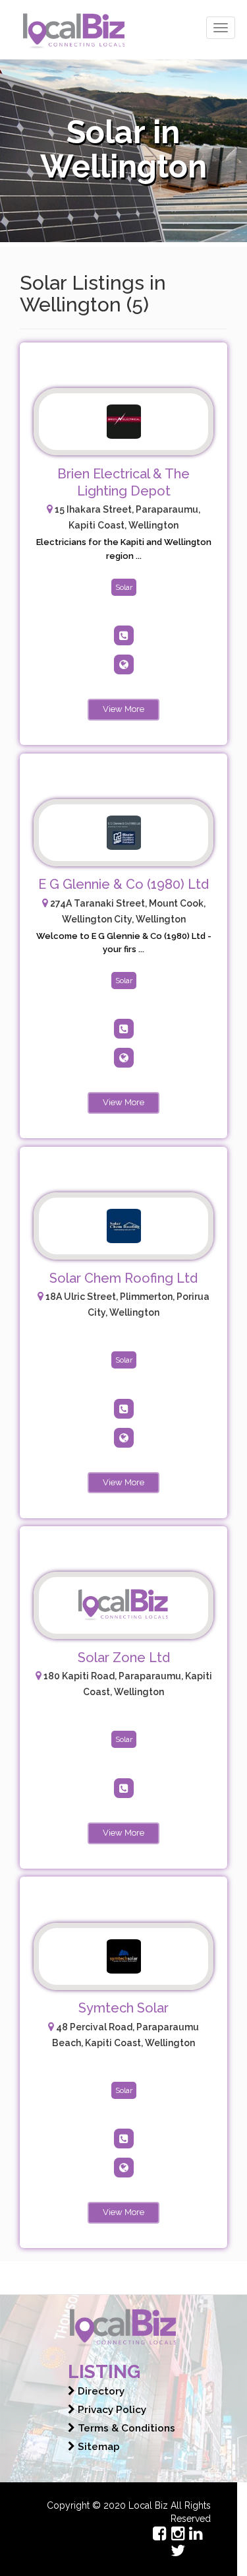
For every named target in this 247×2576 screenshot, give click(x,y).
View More (123, 709)
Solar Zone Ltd (124, 1658)
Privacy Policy (111, 2410)
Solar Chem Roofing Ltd (123, 1278)
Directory (100, 2391)
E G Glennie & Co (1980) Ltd (123, 884)
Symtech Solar (123, 2008)
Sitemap (97, 2447)
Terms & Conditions (125, 2428)
